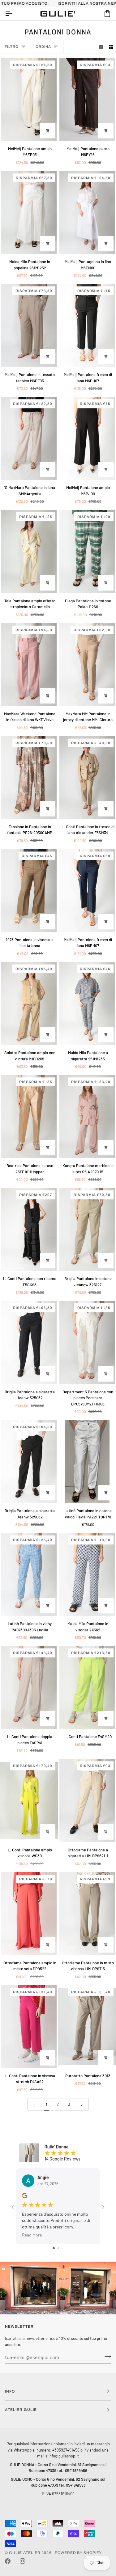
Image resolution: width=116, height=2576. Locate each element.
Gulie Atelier (25, 2553)
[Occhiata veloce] (48, 131)
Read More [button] (32, 2235)
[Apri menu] (14, 14)
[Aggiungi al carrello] (48, 357)
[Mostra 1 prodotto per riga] (101, 47)
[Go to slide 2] (59, 2248)
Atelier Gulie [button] (21, 2410)
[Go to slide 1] (54, 2248)
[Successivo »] (82, 2104)
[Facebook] (8, 2561)
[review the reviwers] (25, 2196)
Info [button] (10, 2391)
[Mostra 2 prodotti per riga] (111, 47)
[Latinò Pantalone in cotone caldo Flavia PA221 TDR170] (87, 1461)
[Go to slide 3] (63, 2248)
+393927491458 (66, 2450)
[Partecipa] (106, 2356)
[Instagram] (23, 2561)
